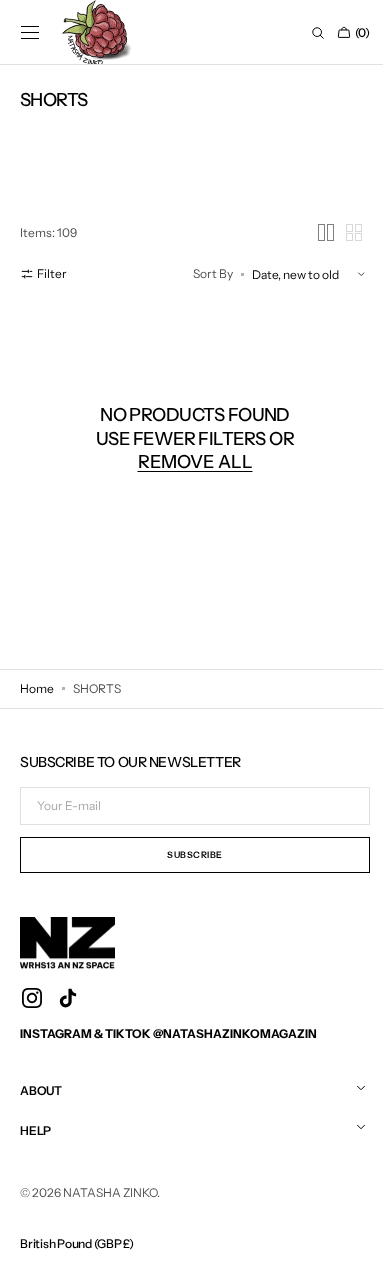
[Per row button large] (319, 232)
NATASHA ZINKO (110, 1192)
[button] (30, 33)
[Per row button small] (347, 232)
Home (37, 688)
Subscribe (192, 854)
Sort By (206, 273)
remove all (191, 462)
